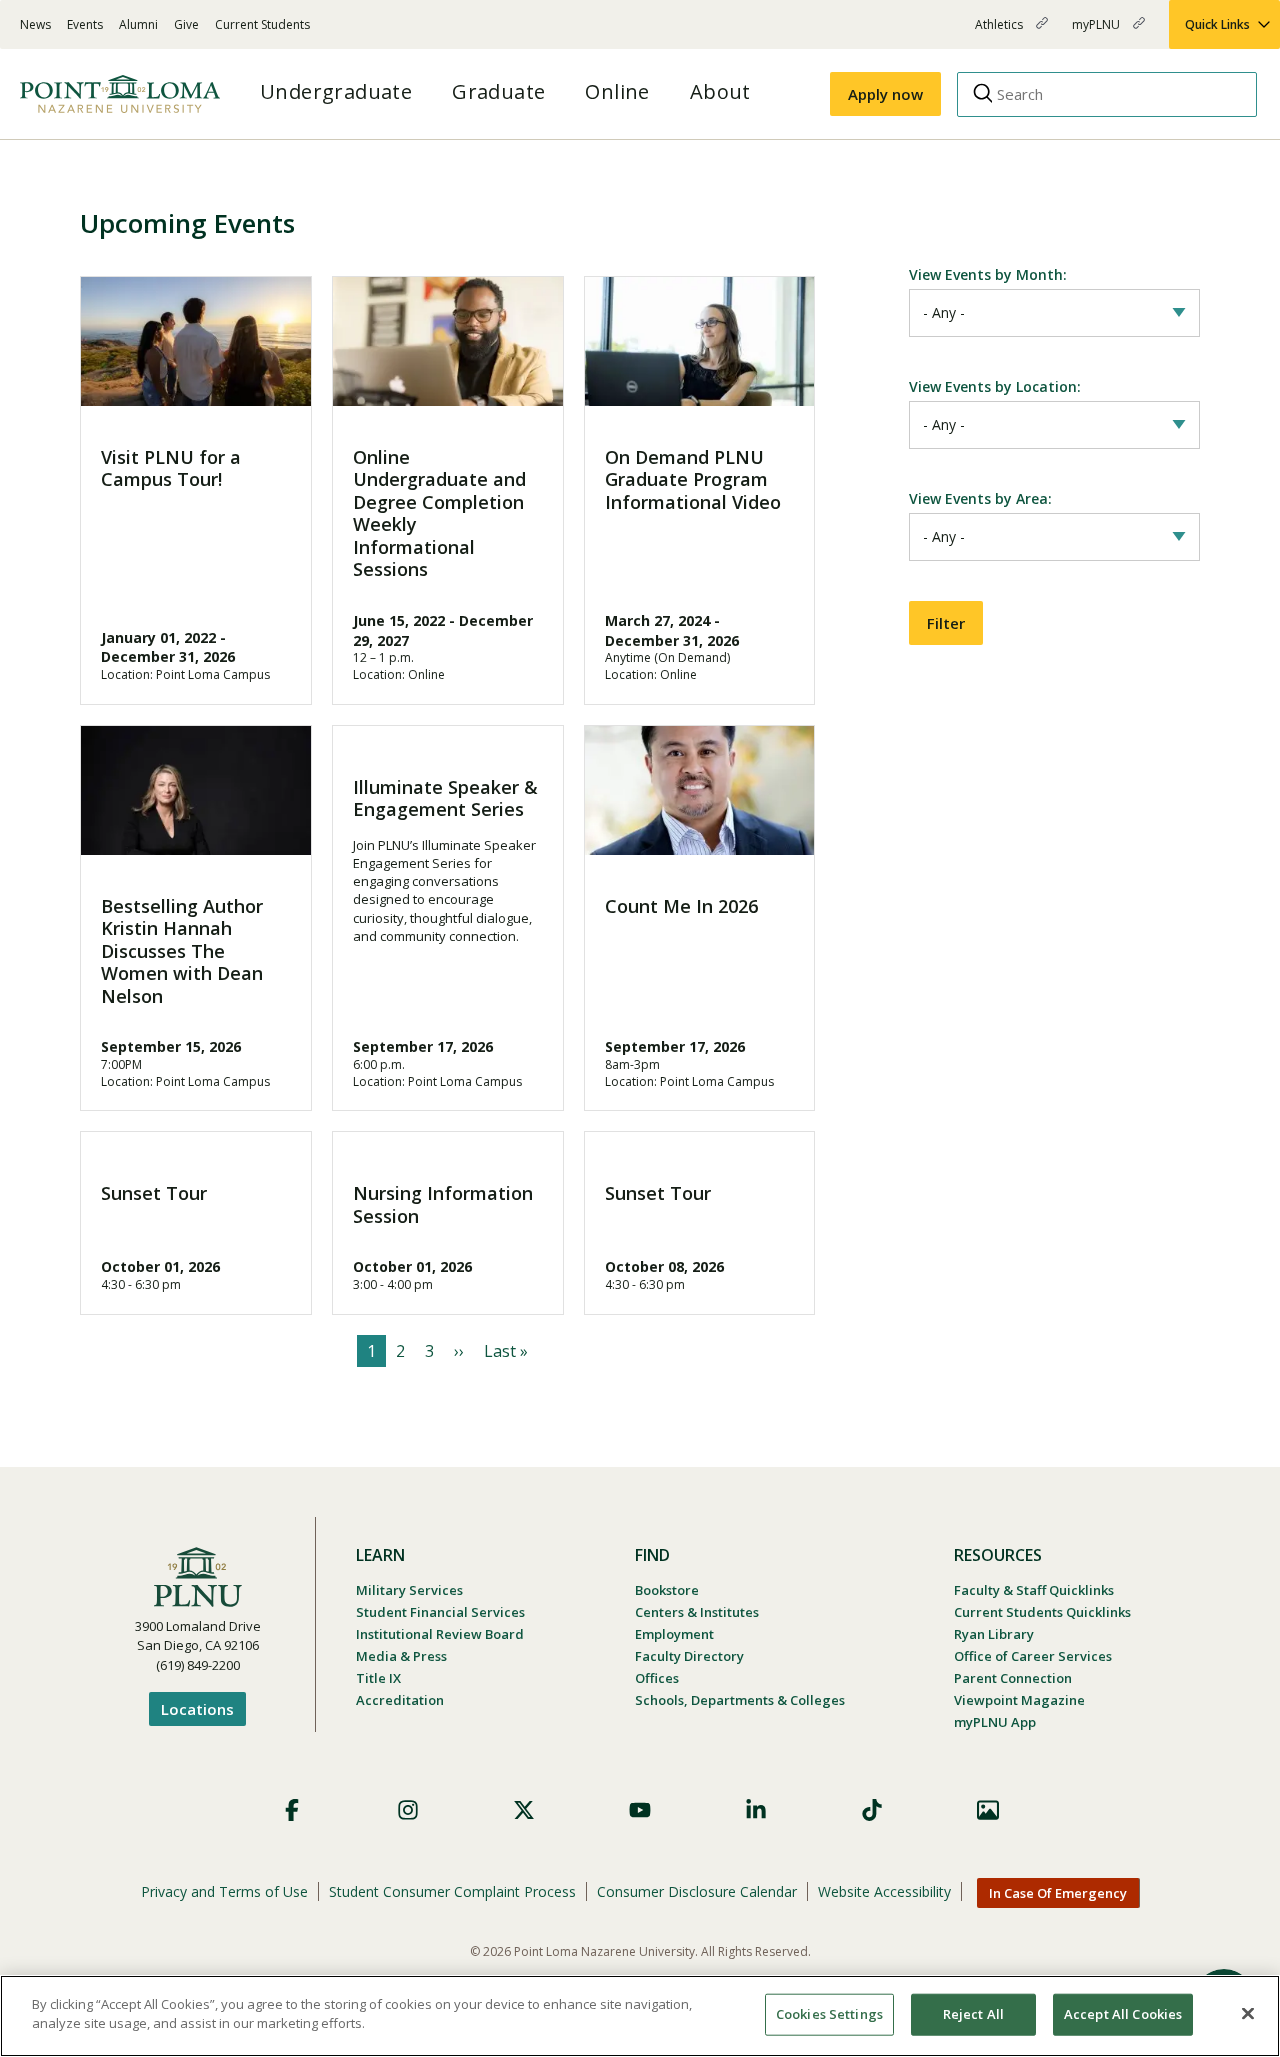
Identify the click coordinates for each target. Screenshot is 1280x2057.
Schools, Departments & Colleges (740, 1700)
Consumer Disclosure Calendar (697, 1891)
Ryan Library (994, 1634)
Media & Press (401, 1656)
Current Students (262, 24)
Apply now (885, 94)
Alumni (138, 24)
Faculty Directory (689, 1656)
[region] (640, 2016)
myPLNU (1097, 32)
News (35, 24)
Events (85, 24)
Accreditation (400, 1700)
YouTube (640, 1810)
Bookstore (667, 1590)
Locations (197, 1709)
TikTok (872, 1810)
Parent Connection (1013, 1678)
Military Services (409, 1590)
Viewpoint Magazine (1019, 1700)
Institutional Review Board (440, 1634)
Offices (657, 1678)
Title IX (378, 1678)
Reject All (973, 2014)
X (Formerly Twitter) (524, 1810)
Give (186, 24)
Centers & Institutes (697, 1612)
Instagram (408, 1810)
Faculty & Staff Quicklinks (1034, 1590)
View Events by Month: (988, 274)
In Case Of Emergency (1058, 1893)
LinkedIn (756, 1810)
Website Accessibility (884, 1891)
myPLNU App (995, 1722)
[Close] (1248, 2013)
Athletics (1000, 32)
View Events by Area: (980, 498)
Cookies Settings (829, 2014)
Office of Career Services (1033, 1656)
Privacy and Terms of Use (224, 1891)
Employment (674, 1634)
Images (988, 1810)
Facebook (292, 1810)
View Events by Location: (995, 386)
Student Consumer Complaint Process (452, 1891)
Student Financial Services (440, 1612)
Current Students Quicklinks (1042, 1612)
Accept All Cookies (1123, 2014)
